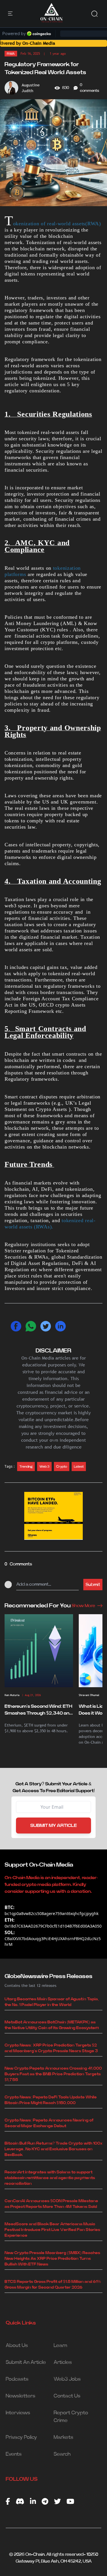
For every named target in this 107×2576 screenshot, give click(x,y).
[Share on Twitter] (46, 1326)
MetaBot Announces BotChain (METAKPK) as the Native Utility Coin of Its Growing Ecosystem (52, 2025)
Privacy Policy (21, 2437)
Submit (93, 1585)
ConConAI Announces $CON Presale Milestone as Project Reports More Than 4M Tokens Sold (51, 2204)
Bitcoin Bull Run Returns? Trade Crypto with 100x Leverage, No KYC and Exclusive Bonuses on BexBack (53, 2149)
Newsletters (21, 2396)
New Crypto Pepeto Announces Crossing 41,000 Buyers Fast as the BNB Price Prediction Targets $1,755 (53, 2074)
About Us (17, 2346)
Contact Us (67, 2396)
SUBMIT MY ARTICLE (53, 1825)
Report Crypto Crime (71, 2417)
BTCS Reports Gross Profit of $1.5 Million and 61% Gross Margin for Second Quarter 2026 (53, 2285)
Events (14, 2454)
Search (62, 2454)
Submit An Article (26, 2362)
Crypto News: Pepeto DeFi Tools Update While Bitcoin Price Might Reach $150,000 (51, 2100)
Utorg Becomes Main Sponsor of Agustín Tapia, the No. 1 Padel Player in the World (52, 2002)
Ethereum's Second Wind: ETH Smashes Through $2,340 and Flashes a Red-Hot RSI (38, 1710)
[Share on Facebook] (16, 1326)
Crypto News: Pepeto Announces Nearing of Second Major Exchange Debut (49, 2123)
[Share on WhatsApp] (31, 1326)
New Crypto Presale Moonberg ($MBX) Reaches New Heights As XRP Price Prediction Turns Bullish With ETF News (52, 2259)
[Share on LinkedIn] (60, 1326)
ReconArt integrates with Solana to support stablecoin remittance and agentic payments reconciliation (50, 2178)
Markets (63, 2437)
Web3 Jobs (67, 2379)
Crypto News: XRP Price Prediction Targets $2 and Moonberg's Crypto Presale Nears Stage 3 (51, 2048)
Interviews (18, 2413)
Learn (60, 2346)
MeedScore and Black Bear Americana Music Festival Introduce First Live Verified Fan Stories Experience (52, 2230)
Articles (63, 2362)
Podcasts (17, 2379)
